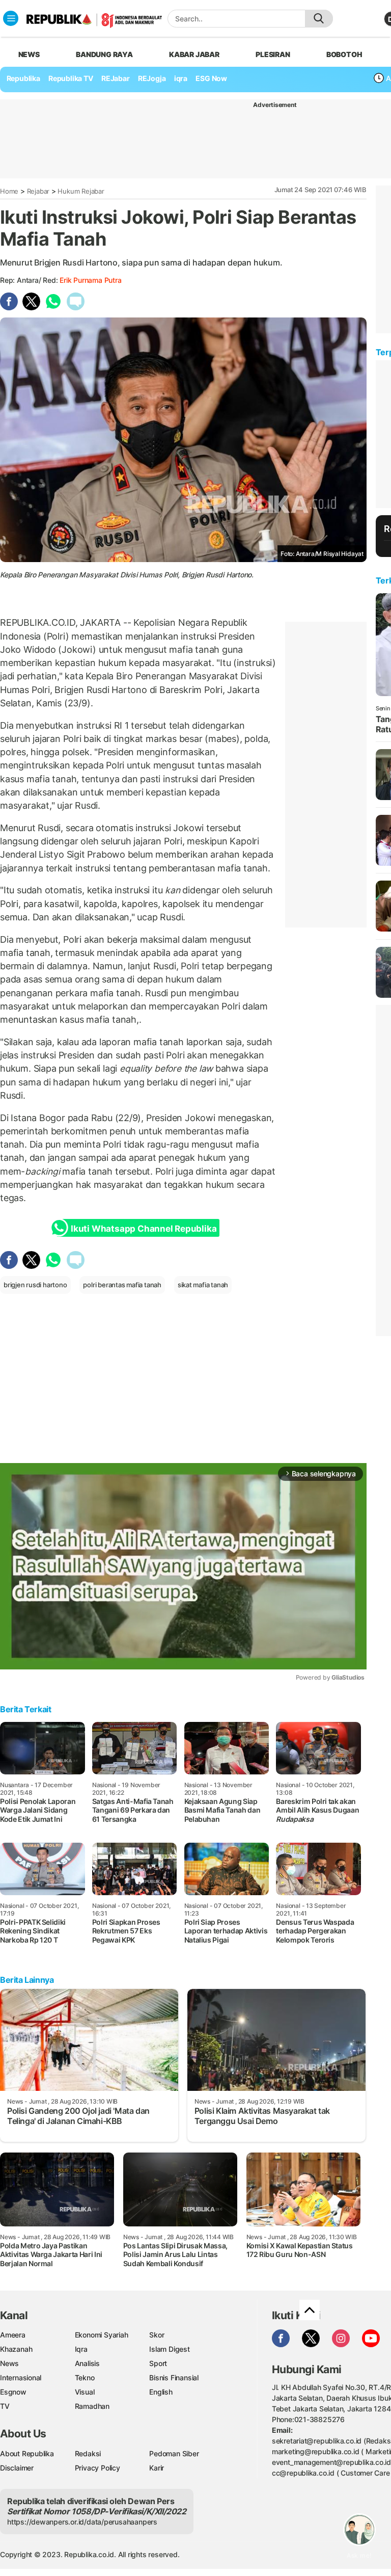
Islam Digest (169, 2349)
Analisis (87, 2363)
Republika (23, 78)
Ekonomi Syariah (102, 2335)
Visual (85, 2392)
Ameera (13, 2335)
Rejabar (38, 191)
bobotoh (344, 54)
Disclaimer (17, 2468)
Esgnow (13, 2392)
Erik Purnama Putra (90, 280)
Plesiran (273, 54)
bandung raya (104, 54)
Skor (157, 2335)
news (29, 54)
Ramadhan (92, 2406)
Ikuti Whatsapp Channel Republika (144, 1229)
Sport (158, 2363)
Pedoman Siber (174, 2453)
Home (9, 191)
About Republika (27, 2453)
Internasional (21, 2378)
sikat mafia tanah (203, 1285)
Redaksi (88, 2453)
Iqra (81, 2349)
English (161, 2392)
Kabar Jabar (194, 54)
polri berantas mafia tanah (122, 1285)
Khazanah (16, 2349)
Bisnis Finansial (174, 2378)
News (9, 2363)
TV (5, 2406)
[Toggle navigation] (11, 18)
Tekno (85, 2378)
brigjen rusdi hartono (35, 1285)
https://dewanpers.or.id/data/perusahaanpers (82, 2522)
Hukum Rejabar (81, 191)
